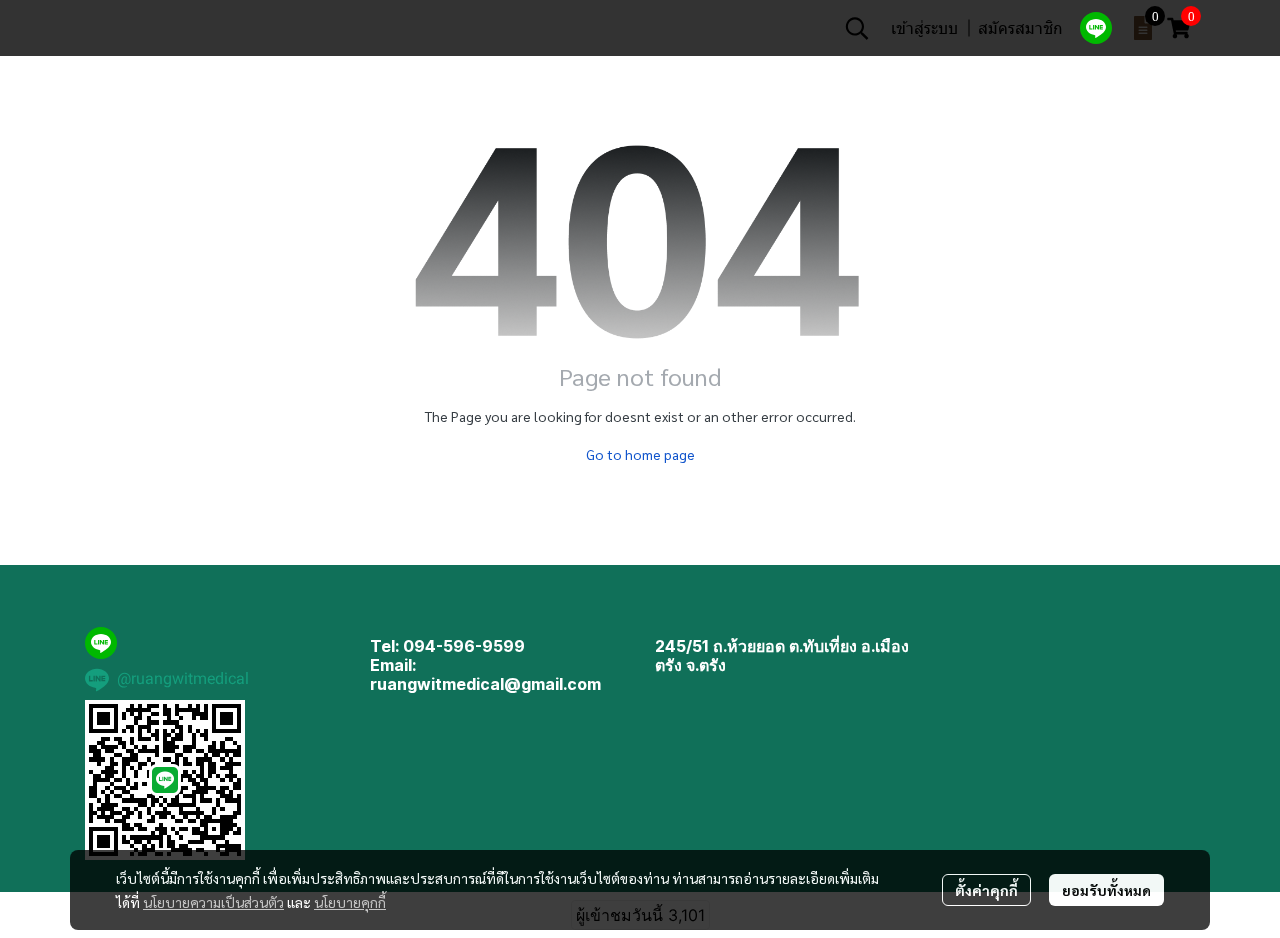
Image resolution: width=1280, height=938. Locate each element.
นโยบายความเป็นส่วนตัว (213, 902)
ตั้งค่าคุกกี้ (986, 890)
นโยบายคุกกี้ (350, 902)
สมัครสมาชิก (1020, 27)
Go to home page (640, 454)
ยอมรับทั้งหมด (1106, 890)
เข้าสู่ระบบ (924, 27)
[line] (1096, 28)
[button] (857, 28)
